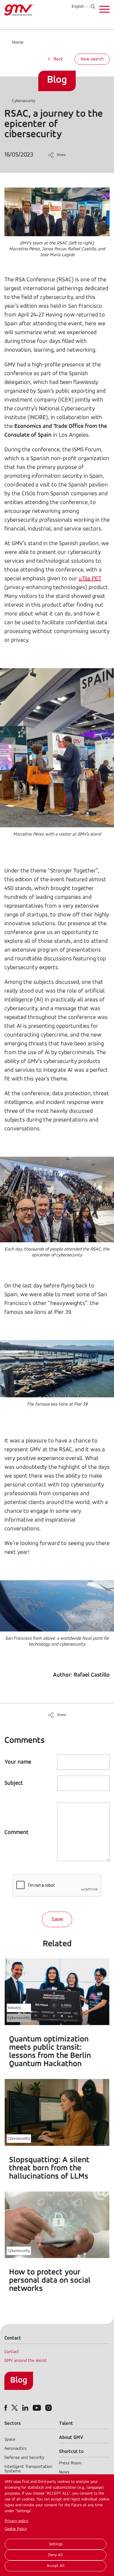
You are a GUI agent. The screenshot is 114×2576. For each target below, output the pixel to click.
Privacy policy (16, 2521)
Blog (19, 2380)
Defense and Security (24, 2458)
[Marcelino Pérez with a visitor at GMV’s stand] (57, 826)
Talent (66, 2423)
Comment (17, 1833)
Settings (56, 2544)
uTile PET (90, 579)
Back (58, 59)
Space (10, 2440)
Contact (12, 2352)
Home (18, 42)
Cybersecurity (24, 101)
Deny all (56, 2555)
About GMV (71, 2438)
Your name (18, 1762)
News (64, 2472)
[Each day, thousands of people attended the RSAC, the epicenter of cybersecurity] (57, 1241)
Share (61, 155)
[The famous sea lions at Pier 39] (57, 1396)
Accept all (56, 2566)
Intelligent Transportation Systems (28, 2469)
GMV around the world (25, 2361)
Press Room (70, 2463)
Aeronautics (15, 2449)
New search (92, 59)
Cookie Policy (16, 2529)
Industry (14, 2008)
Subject (14, 1783)
